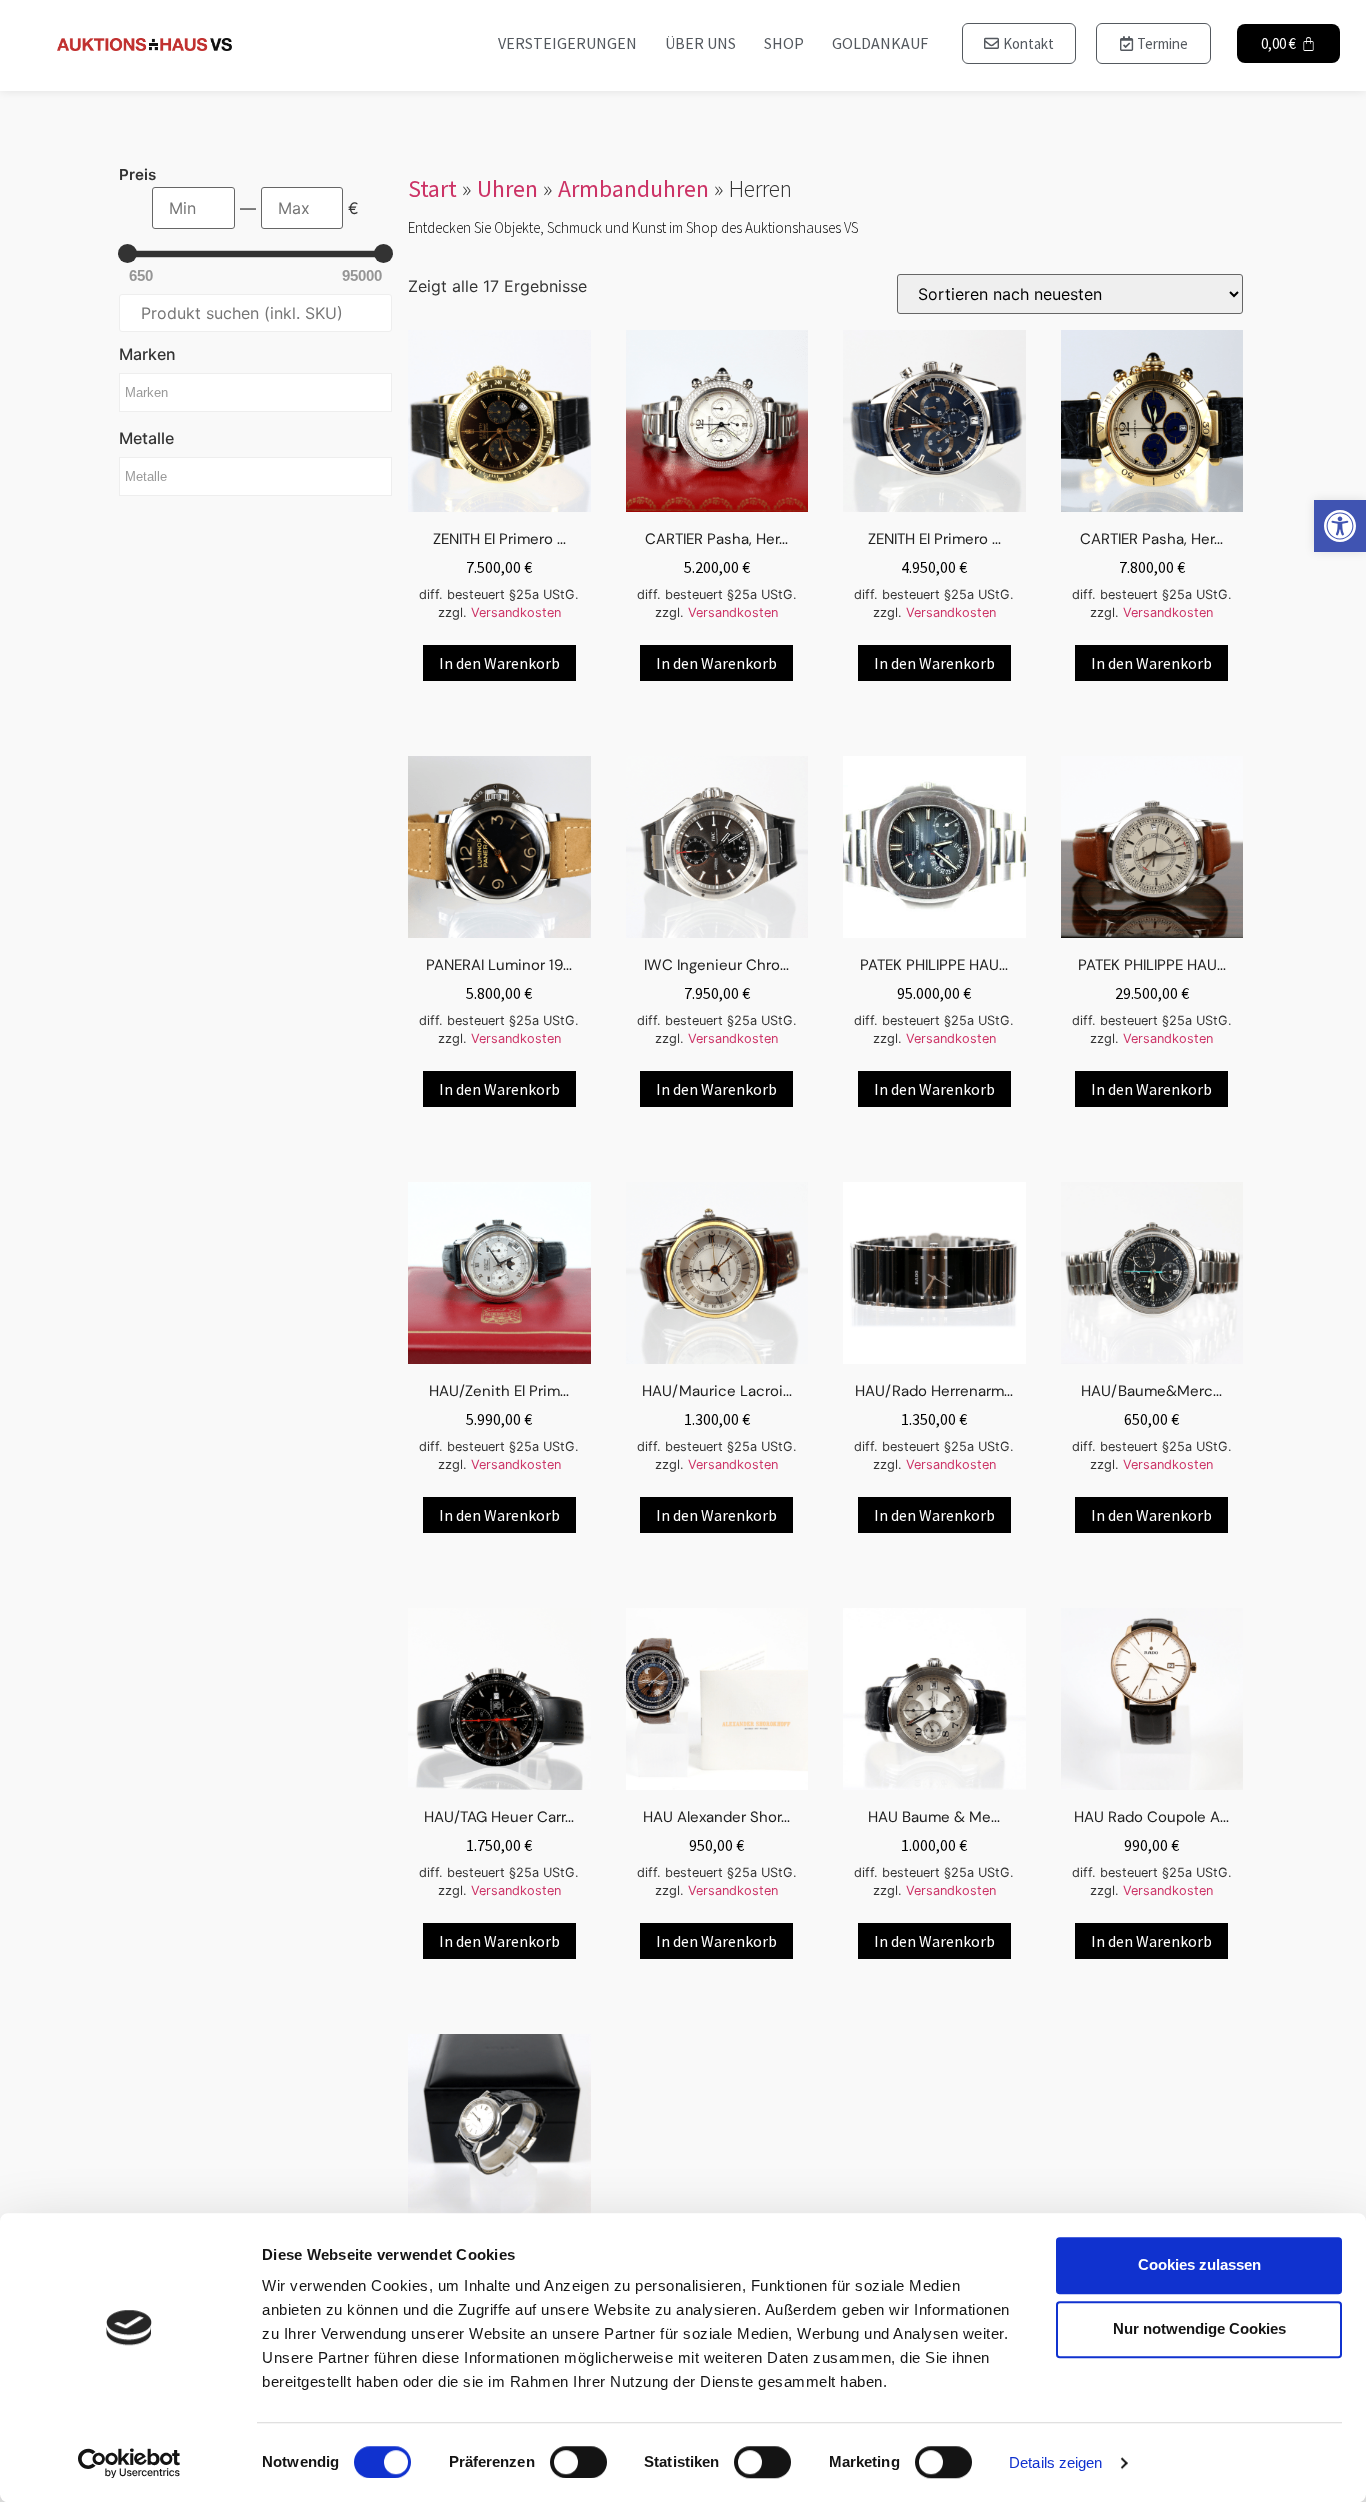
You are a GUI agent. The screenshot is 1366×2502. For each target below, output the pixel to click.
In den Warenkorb (499, 663)
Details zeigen (1055, 2462)
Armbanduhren (633, 188)
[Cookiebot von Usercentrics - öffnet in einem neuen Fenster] (129, 2463)
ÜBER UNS (700, 43)
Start (432, 188)
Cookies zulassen (1199, 2264)
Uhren (507, 188)
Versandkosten (516, 612)
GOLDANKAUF (880, 43)
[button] (1340, 526)
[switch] (578, 2462)
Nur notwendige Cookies (1199, 2328)
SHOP (784, 43)
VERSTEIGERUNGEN (567, 43)
